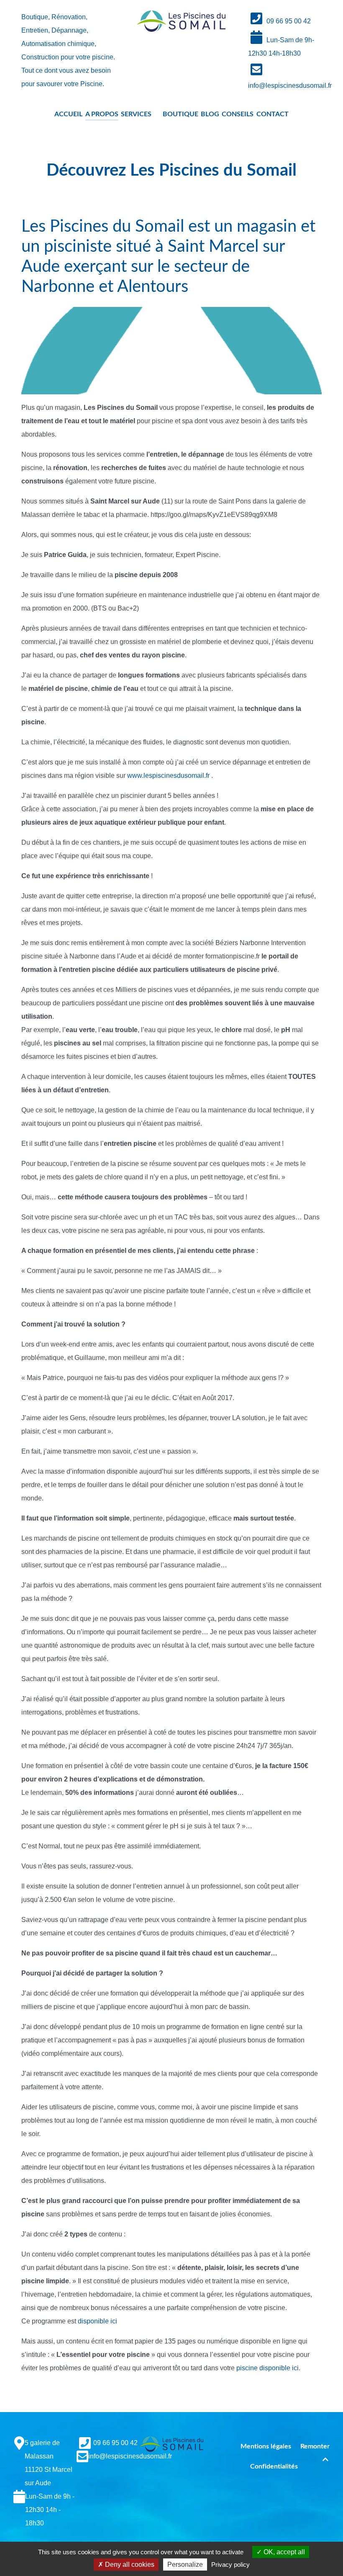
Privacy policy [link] (230, 2564)
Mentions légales (266, 2446)
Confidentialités (274, 2466)
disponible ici (97, 2321)
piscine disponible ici (267, 2368)
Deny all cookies (129, 2564)
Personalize (185, 2564)
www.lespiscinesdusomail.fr (168, 776)
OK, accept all (283, 2552)
